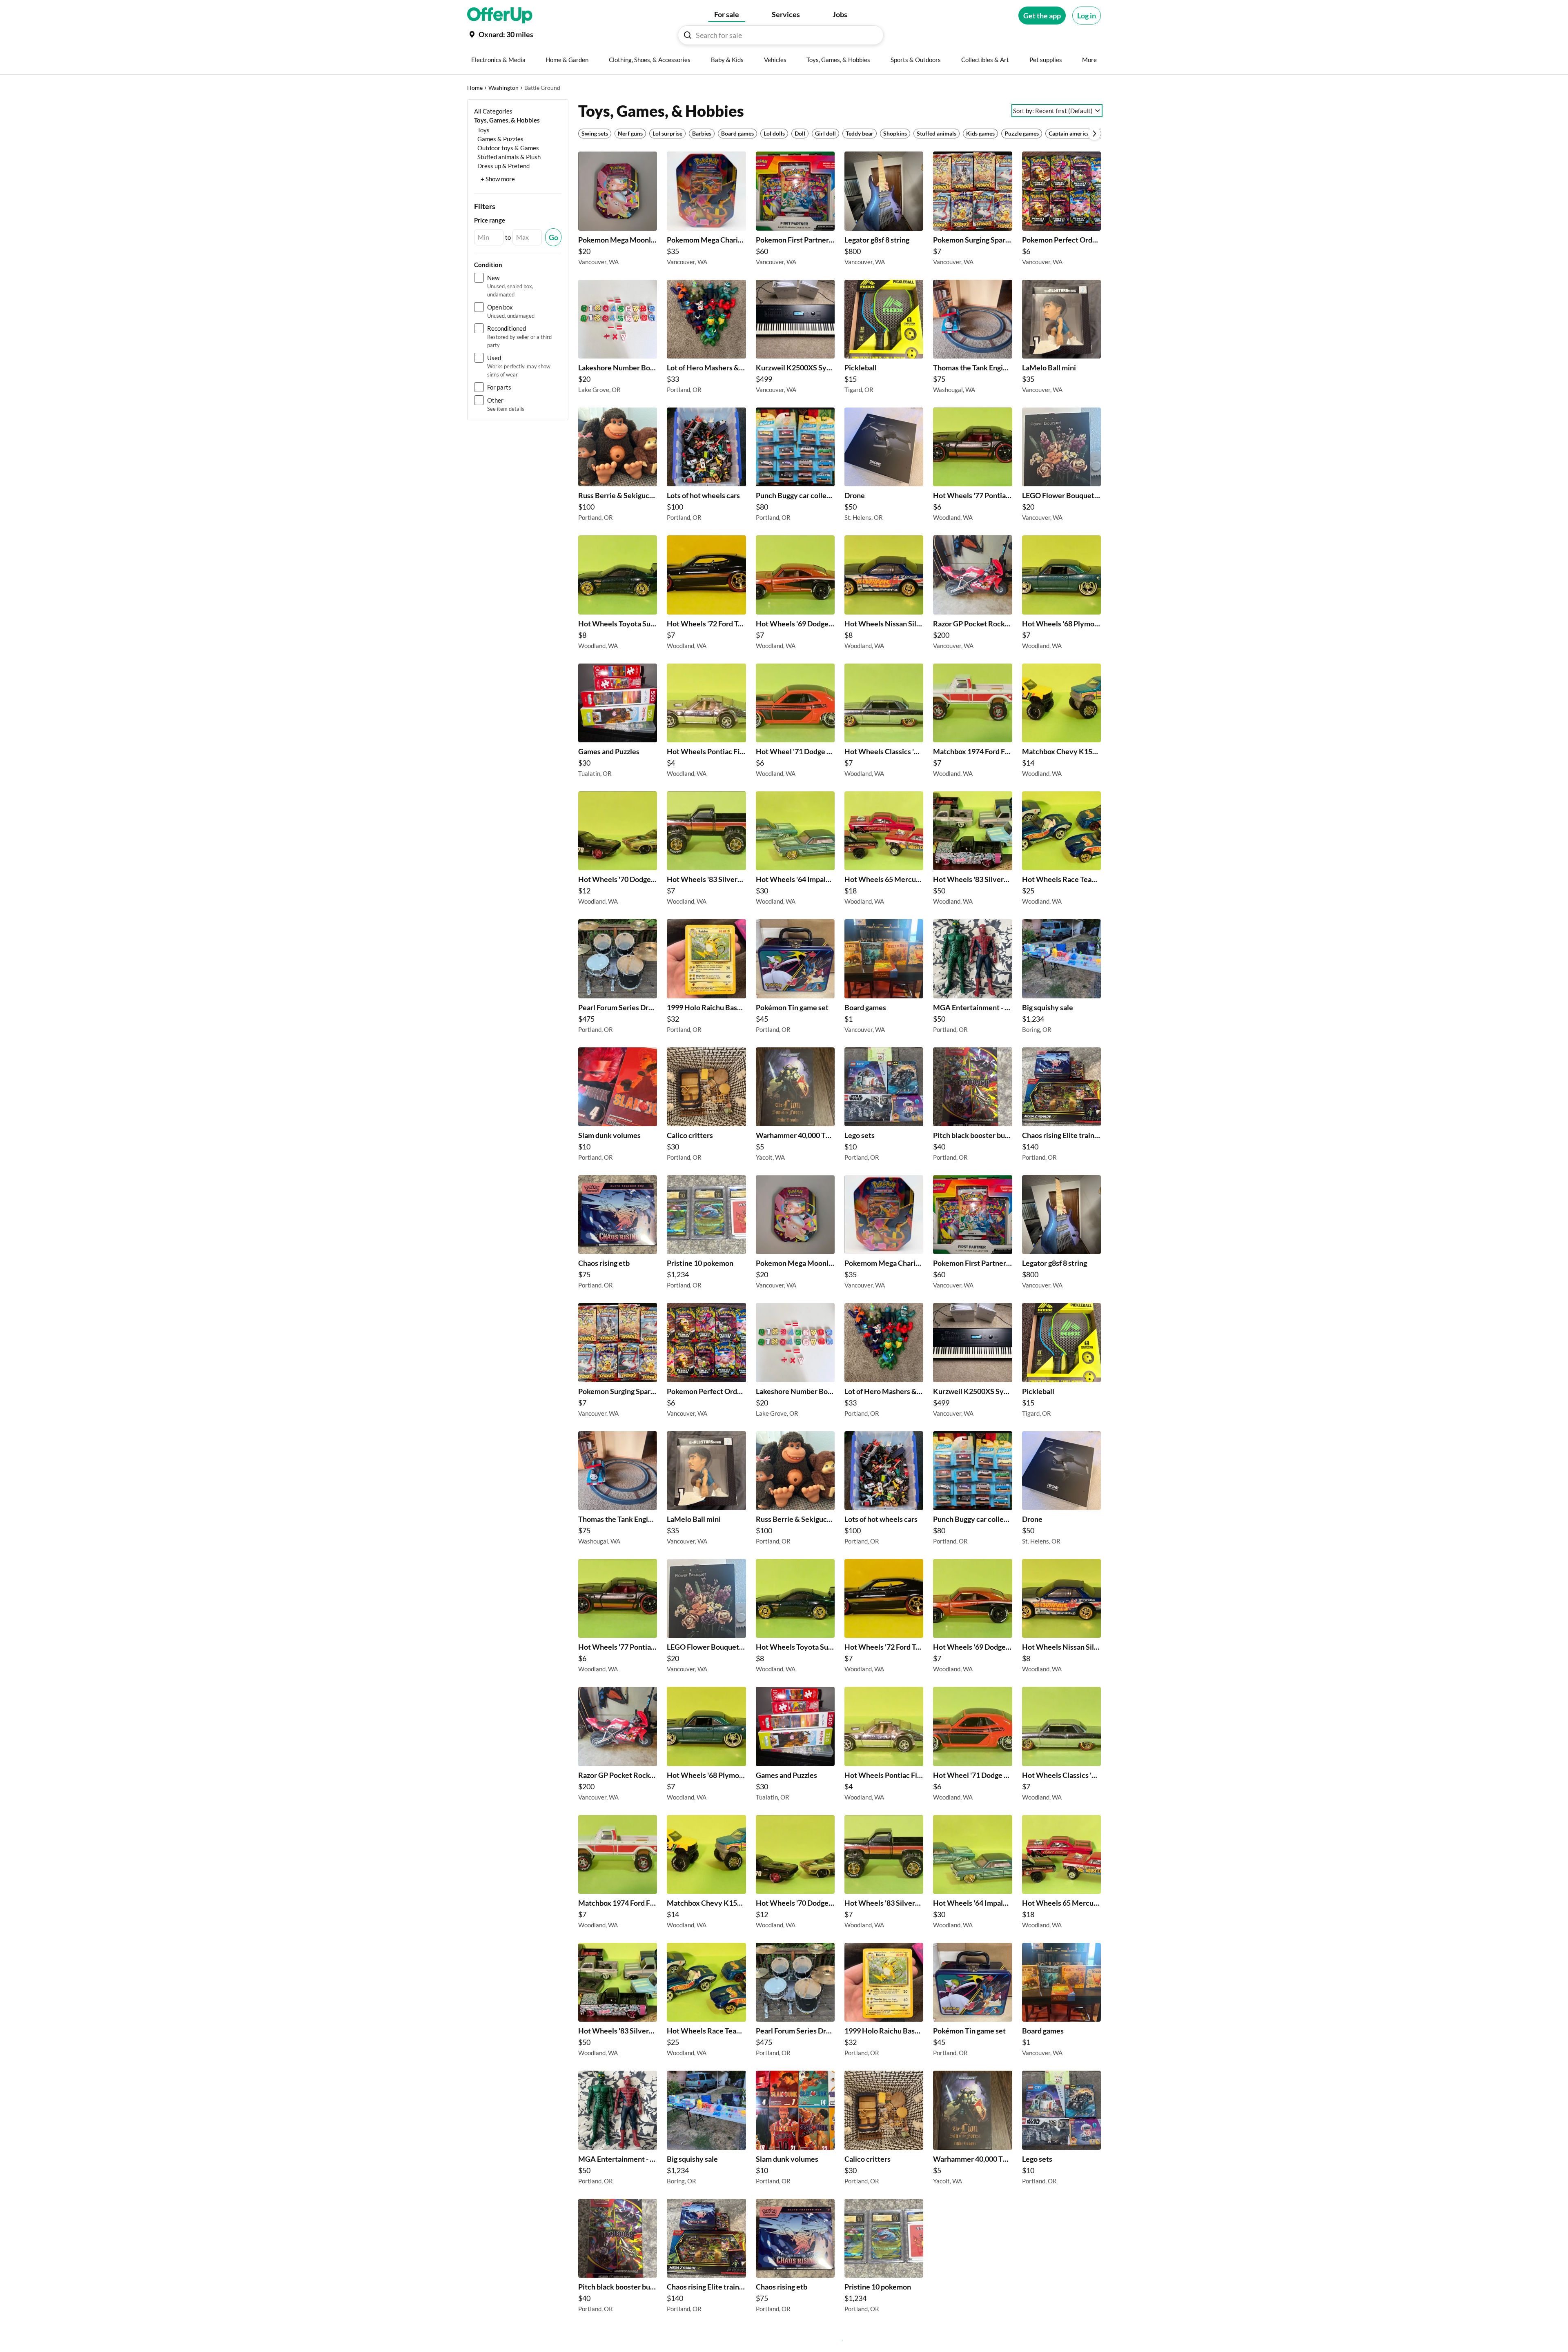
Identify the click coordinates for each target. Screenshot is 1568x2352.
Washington (503, 88)
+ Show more (498, 179)
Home (475, 88)
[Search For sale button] (688, 35)
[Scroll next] (1094, 134)
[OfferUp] (500, 16)
